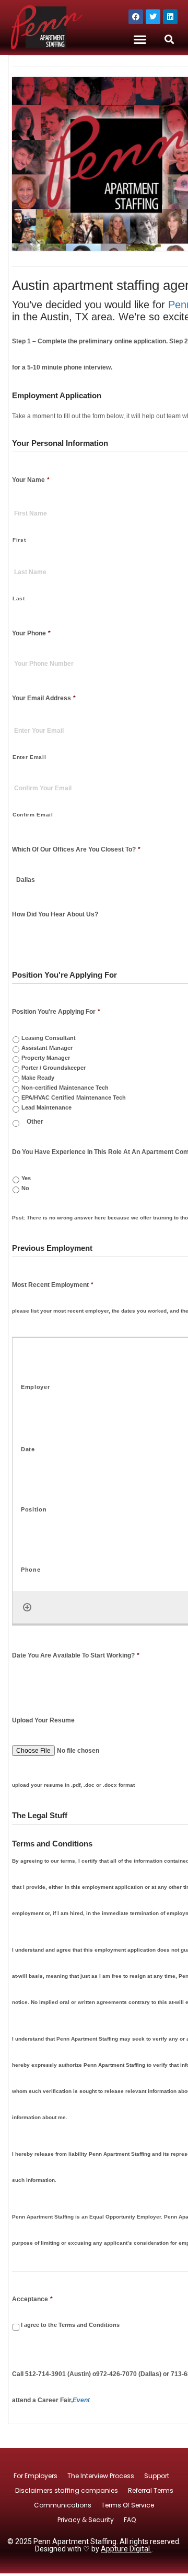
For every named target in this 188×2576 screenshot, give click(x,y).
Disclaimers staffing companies (67, 2490)
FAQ (130, 2520)
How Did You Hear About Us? (55, 914)
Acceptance (32, 2299)
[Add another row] (27, 1607)
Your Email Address (44, 698)
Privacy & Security (86, 2520)
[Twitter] (153, 17)
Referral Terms (151, 2490)
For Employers (36, 2476)
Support (157, 2476)
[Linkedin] (170, 17)
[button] (140, 40)
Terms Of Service (128, 2505)
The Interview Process (101, 2476)
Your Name (31, 480)
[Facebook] (136, 17)
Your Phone (31, 633)
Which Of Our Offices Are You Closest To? (76, 849)
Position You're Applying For (56, 1012)
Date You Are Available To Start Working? (76, 1655)
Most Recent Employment (53, 1285)
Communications (63, 2505)
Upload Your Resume (43, 1720)
